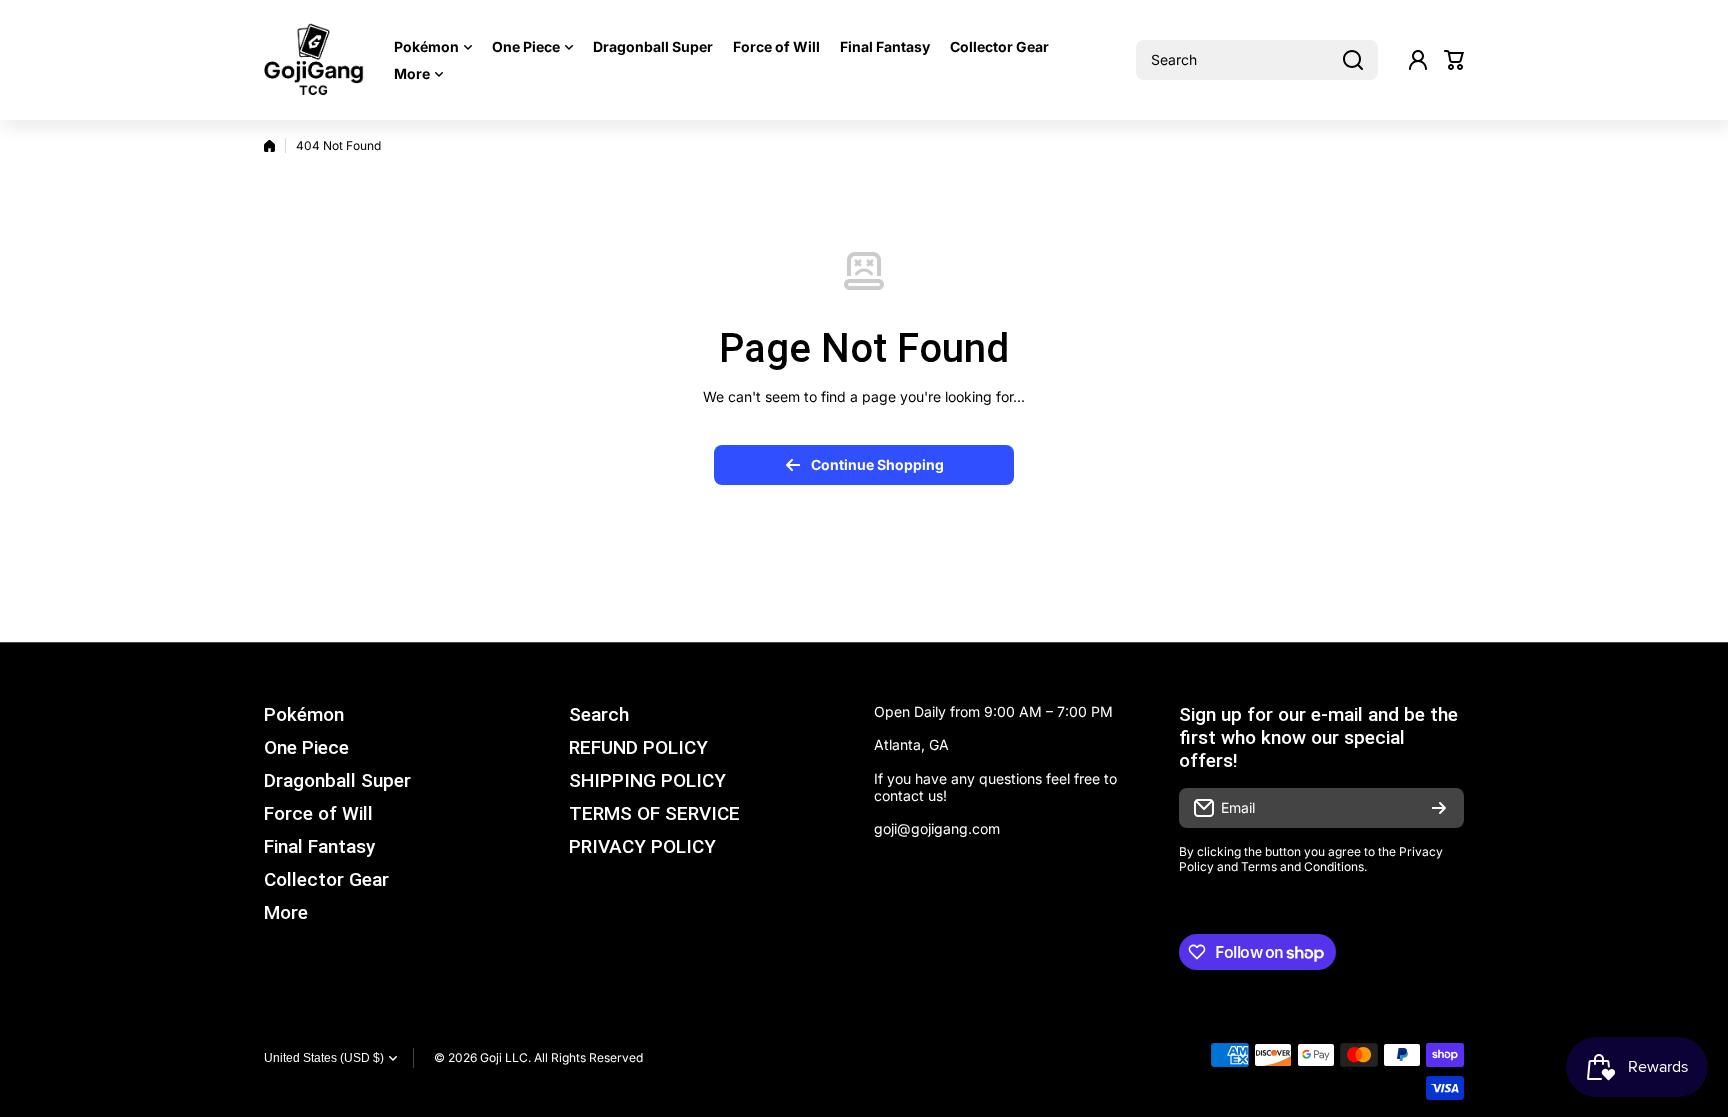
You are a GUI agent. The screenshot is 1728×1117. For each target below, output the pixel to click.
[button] (1454, 60)
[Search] (1353, 60)
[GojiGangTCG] (314, 60)
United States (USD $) (324, 1058)
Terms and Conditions (1302, 866)
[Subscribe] (1439, 808)
